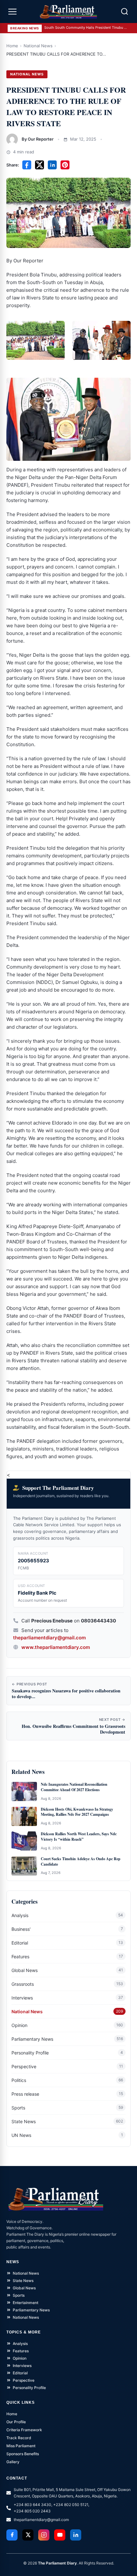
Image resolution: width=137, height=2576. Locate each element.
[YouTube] (60, 2535)
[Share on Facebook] (27, 165)
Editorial (20, 1943)
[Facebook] (12, 2535)
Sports (18, 2108)
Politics (19, 2080)
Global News (25, 1970)
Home (12, 46)
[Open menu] (12, 12)
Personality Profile (30, 2053)
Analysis (20, 1915)
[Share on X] (40, 165)
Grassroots (23, 1984)
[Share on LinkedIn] (52, 165)
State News (24, 2121)
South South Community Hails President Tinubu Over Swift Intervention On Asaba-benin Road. (86, 27)
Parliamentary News (32, 2039)
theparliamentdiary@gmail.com (49, 1638)
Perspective (24, 2066)
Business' (21, 1929)
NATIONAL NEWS (27, 74)
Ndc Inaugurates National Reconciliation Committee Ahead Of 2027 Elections (74, 1787)
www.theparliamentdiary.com (56, 1647)
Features (20, 1957)
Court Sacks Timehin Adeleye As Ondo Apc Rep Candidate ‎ (81, 1862)
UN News (21, 2135)
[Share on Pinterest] (65, 165)
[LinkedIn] (76, 2535)
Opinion (19, 2025)
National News (38, 46)
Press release (25, 2094)
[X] (28, 2535)
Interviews (22, 1998)
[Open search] (125, 12)
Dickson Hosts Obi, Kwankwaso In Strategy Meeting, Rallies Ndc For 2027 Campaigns (77, 1812)
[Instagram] (44, 2535)
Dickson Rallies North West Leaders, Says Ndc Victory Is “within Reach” (79, 1837)
